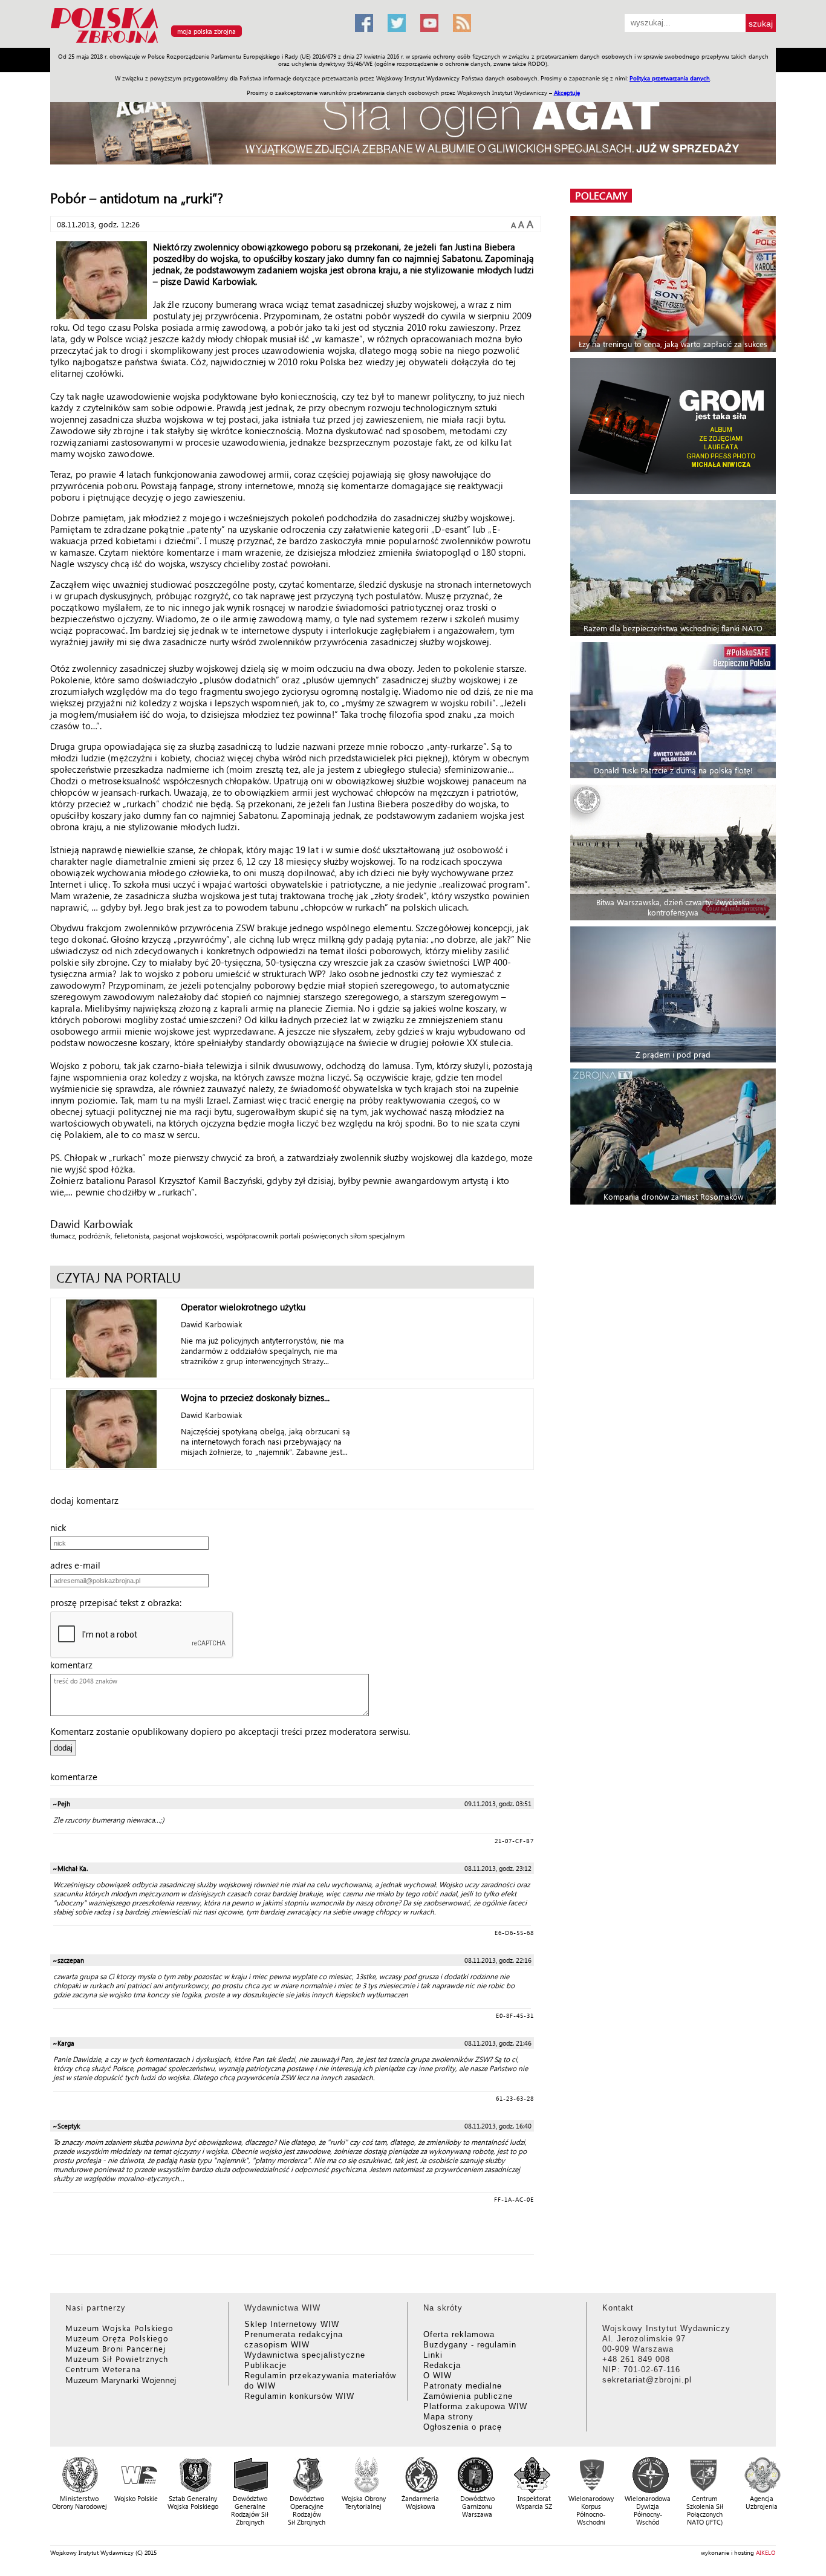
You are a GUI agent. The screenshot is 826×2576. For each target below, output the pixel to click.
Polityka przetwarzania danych (670, 78)
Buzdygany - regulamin (470, 2345)
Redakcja (442, 2365)
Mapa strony (448, 2417)
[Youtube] (429, 23)
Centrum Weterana (103, 2369)
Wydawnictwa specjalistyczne (305, 2355)
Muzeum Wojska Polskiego (119, 2328)
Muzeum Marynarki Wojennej (121, 2380)
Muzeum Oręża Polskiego (117, 2338)
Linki (433, 2355)
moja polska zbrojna (207, 31)
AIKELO (766, 2552)
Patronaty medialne (463, 2386)
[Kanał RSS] (462, 23)
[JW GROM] (675, 426)
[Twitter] (397, 23)
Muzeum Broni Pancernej (115, 2348)
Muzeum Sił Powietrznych (117, 2359)
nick (62, 1527)
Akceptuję (567, 93)
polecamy (601, 196)
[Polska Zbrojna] (195, 43)
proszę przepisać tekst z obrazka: (119, 1602)
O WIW (437, 2376)
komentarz (75, 1665)
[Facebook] (364, 23)
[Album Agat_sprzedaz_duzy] (413, 124)
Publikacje (265, 2365)
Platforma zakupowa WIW (475, 2406)
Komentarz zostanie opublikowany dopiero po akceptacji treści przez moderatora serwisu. (230, 1731)
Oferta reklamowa (459, 2334)
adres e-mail (79, 1565)
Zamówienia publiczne (468, 2396)
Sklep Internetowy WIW (292, 2324)
